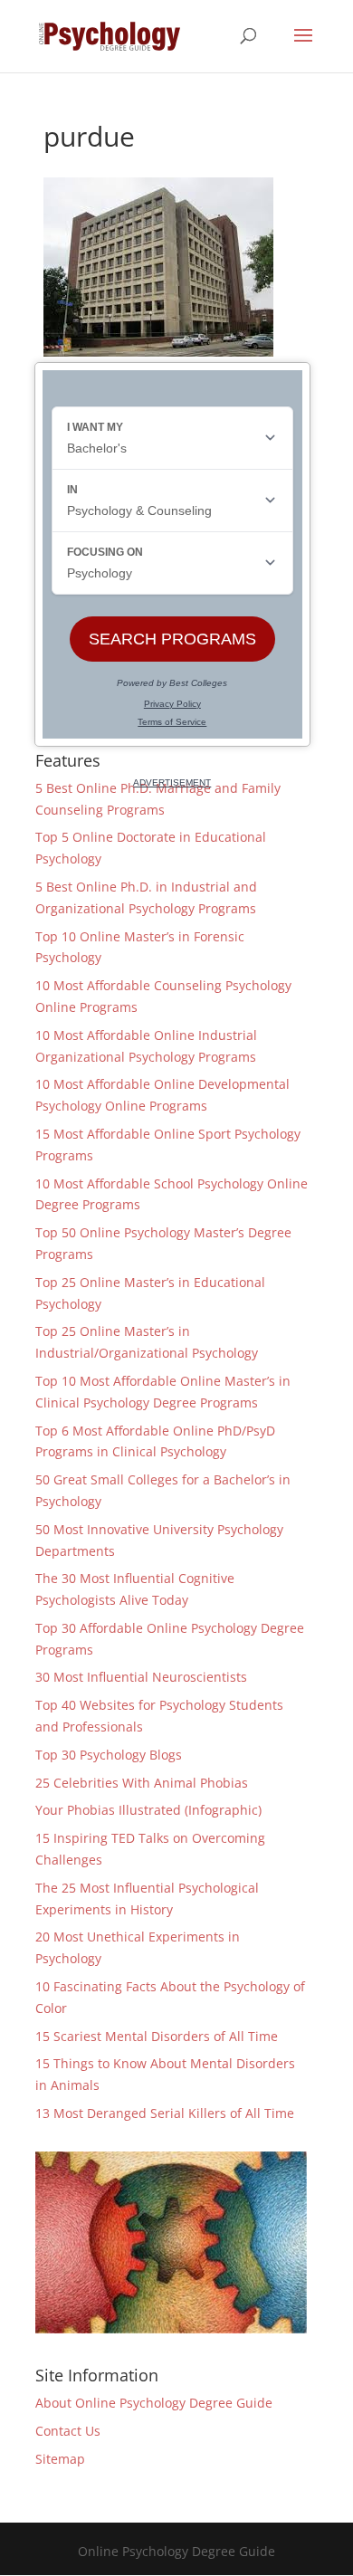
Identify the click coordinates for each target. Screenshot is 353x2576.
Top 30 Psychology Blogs (109, 1755)
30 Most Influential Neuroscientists (141, 1677)
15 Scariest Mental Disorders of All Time (157, 2036)
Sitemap (60, 2459)
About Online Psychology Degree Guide (154, 2403)
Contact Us (68, 2431)
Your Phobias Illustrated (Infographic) (148, 1810)
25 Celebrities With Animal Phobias (142, 1783)
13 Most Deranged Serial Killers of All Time (165, 2113)
